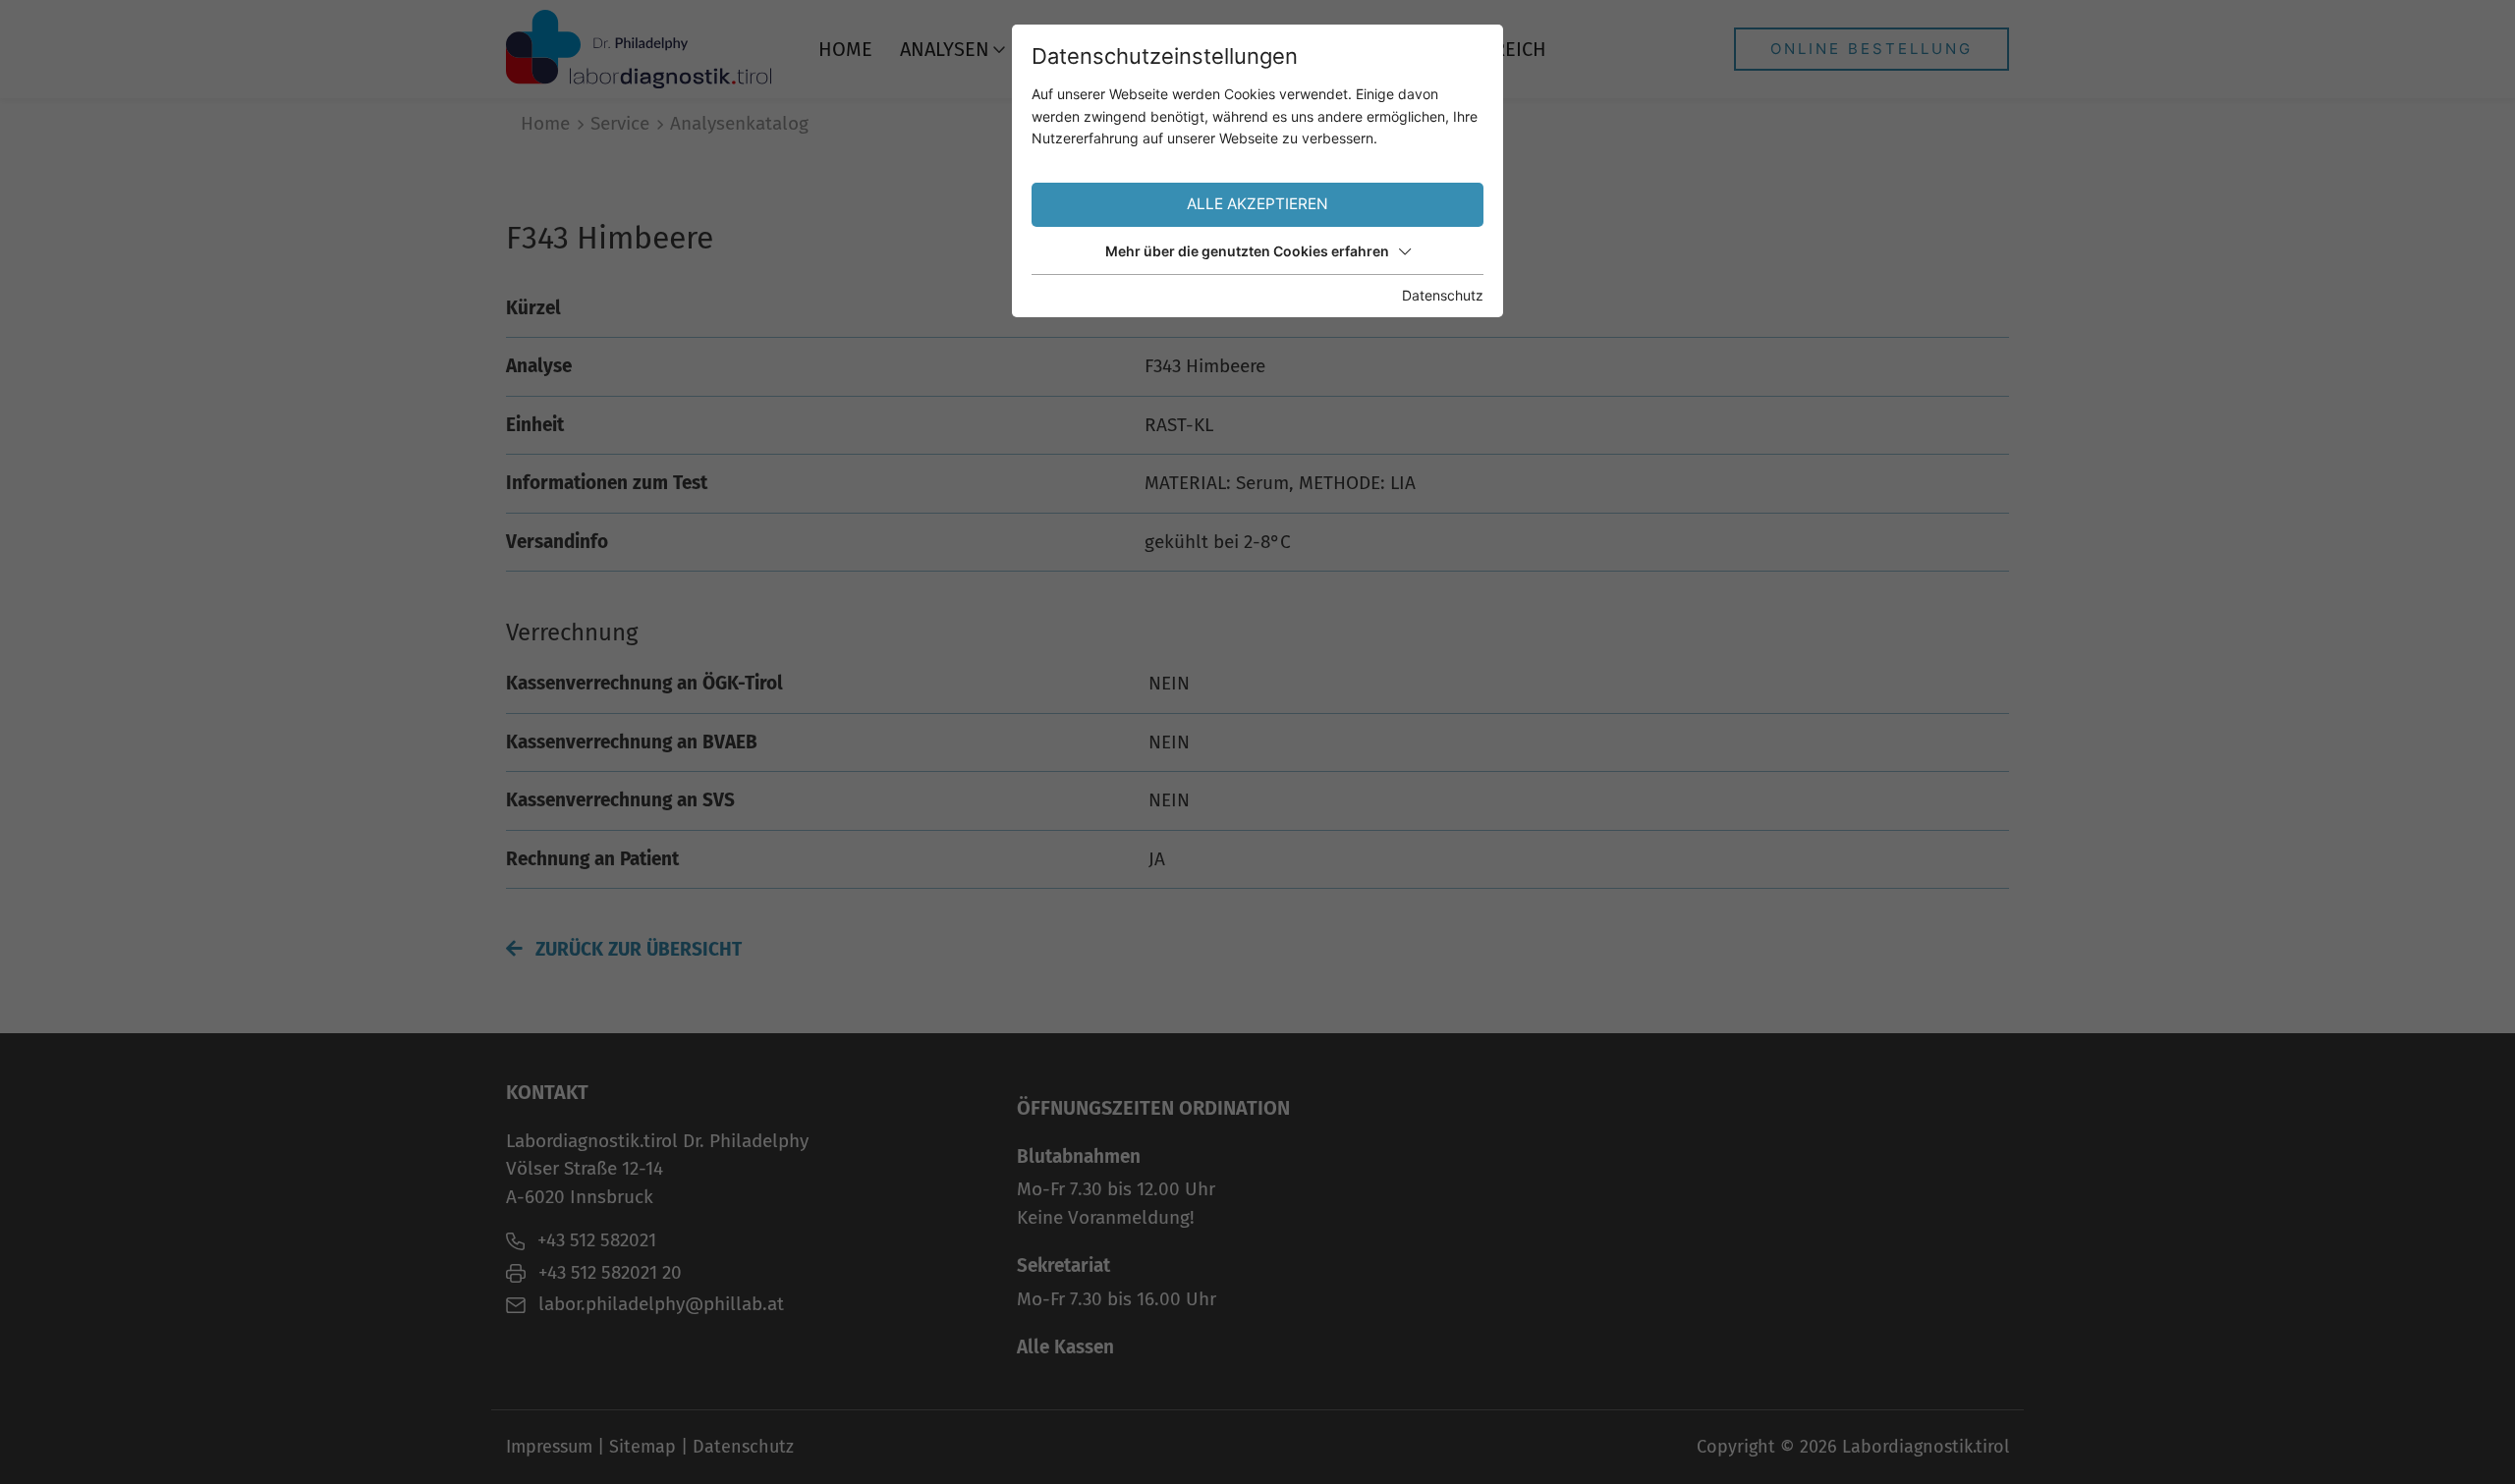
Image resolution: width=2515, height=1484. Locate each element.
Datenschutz (1443, 295)
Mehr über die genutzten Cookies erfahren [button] (1247, 251)
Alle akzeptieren (1257, 204)
